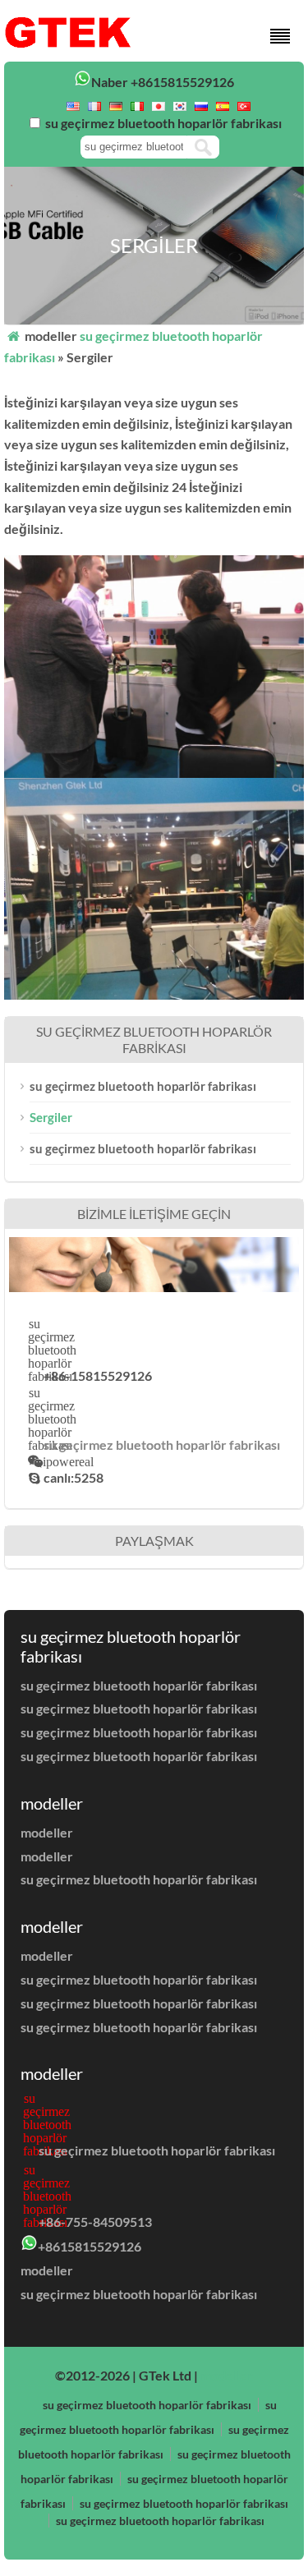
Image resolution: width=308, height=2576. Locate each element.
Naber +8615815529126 (163, 82)
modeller (47, 1832)
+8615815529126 (90, 2246)
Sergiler (51, 1117)
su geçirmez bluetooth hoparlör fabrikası (143, 1086)
